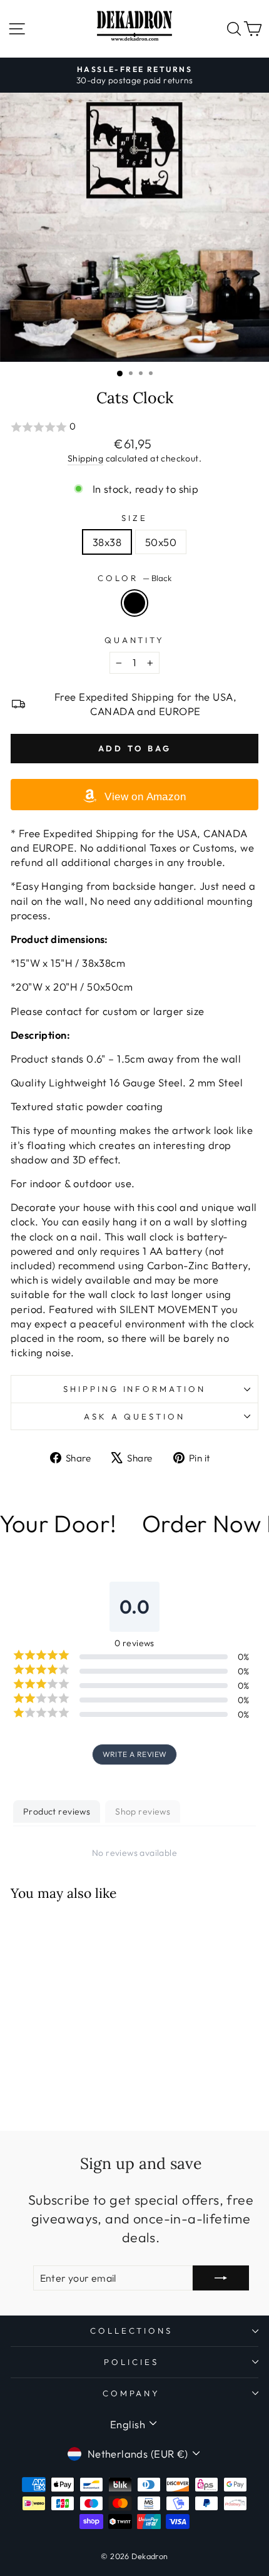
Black (134, 603)
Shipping (85, 458)
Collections (132, 2331)
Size (134, 518)
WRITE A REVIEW (135, 1754)
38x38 (107, 542)
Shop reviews (143, 1811)
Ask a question (134, 1416)
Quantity (135, 640)
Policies (131, 2362)
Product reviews (57, 1811)
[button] (134, 427)
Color (134, 578)
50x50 (161, 542)
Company (132, 2393)
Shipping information (135, 1389)
